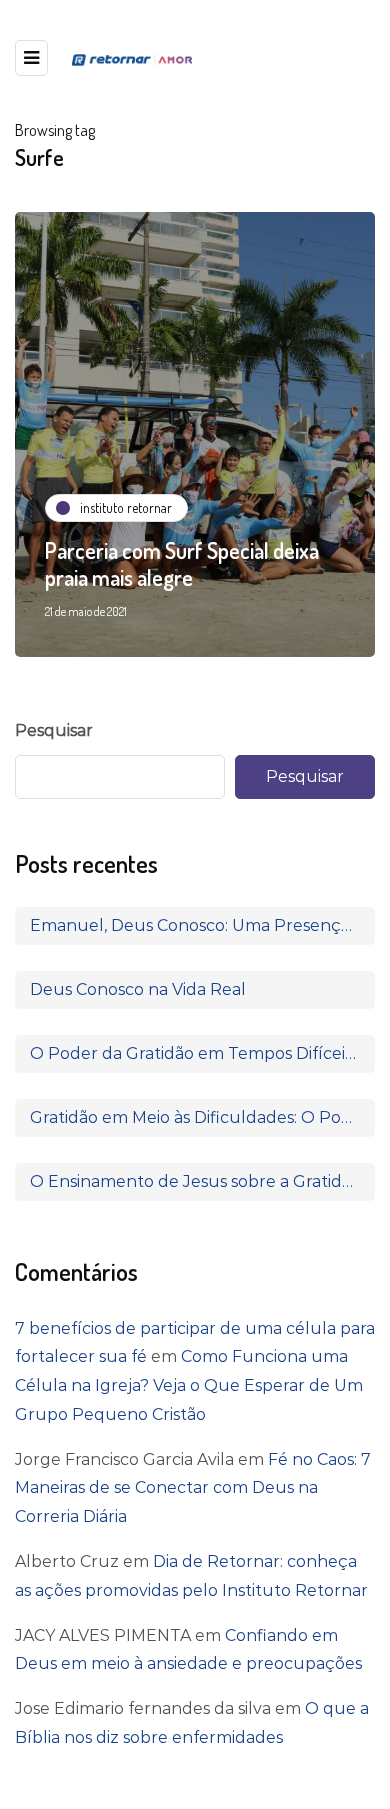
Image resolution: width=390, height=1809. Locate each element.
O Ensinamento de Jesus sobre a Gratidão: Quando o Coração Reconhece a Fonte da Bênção (202, 1181)
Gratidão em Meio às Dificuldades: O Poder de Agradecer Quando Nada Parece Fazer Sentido (202, 1117)
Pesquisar (54, 730)
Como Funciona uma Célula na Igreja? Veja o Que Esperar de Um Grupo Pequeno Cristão (189, 1385)
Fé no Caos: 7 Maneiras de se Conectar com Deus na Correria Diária (193, 1488)
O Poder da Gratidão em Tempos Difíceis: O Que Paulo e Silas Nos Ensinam (202, 1053)
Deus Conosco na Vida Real (138, 989)
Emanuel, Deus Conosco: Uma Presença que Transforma (202, 925)
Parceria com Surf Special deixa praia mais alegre (182, 564)
